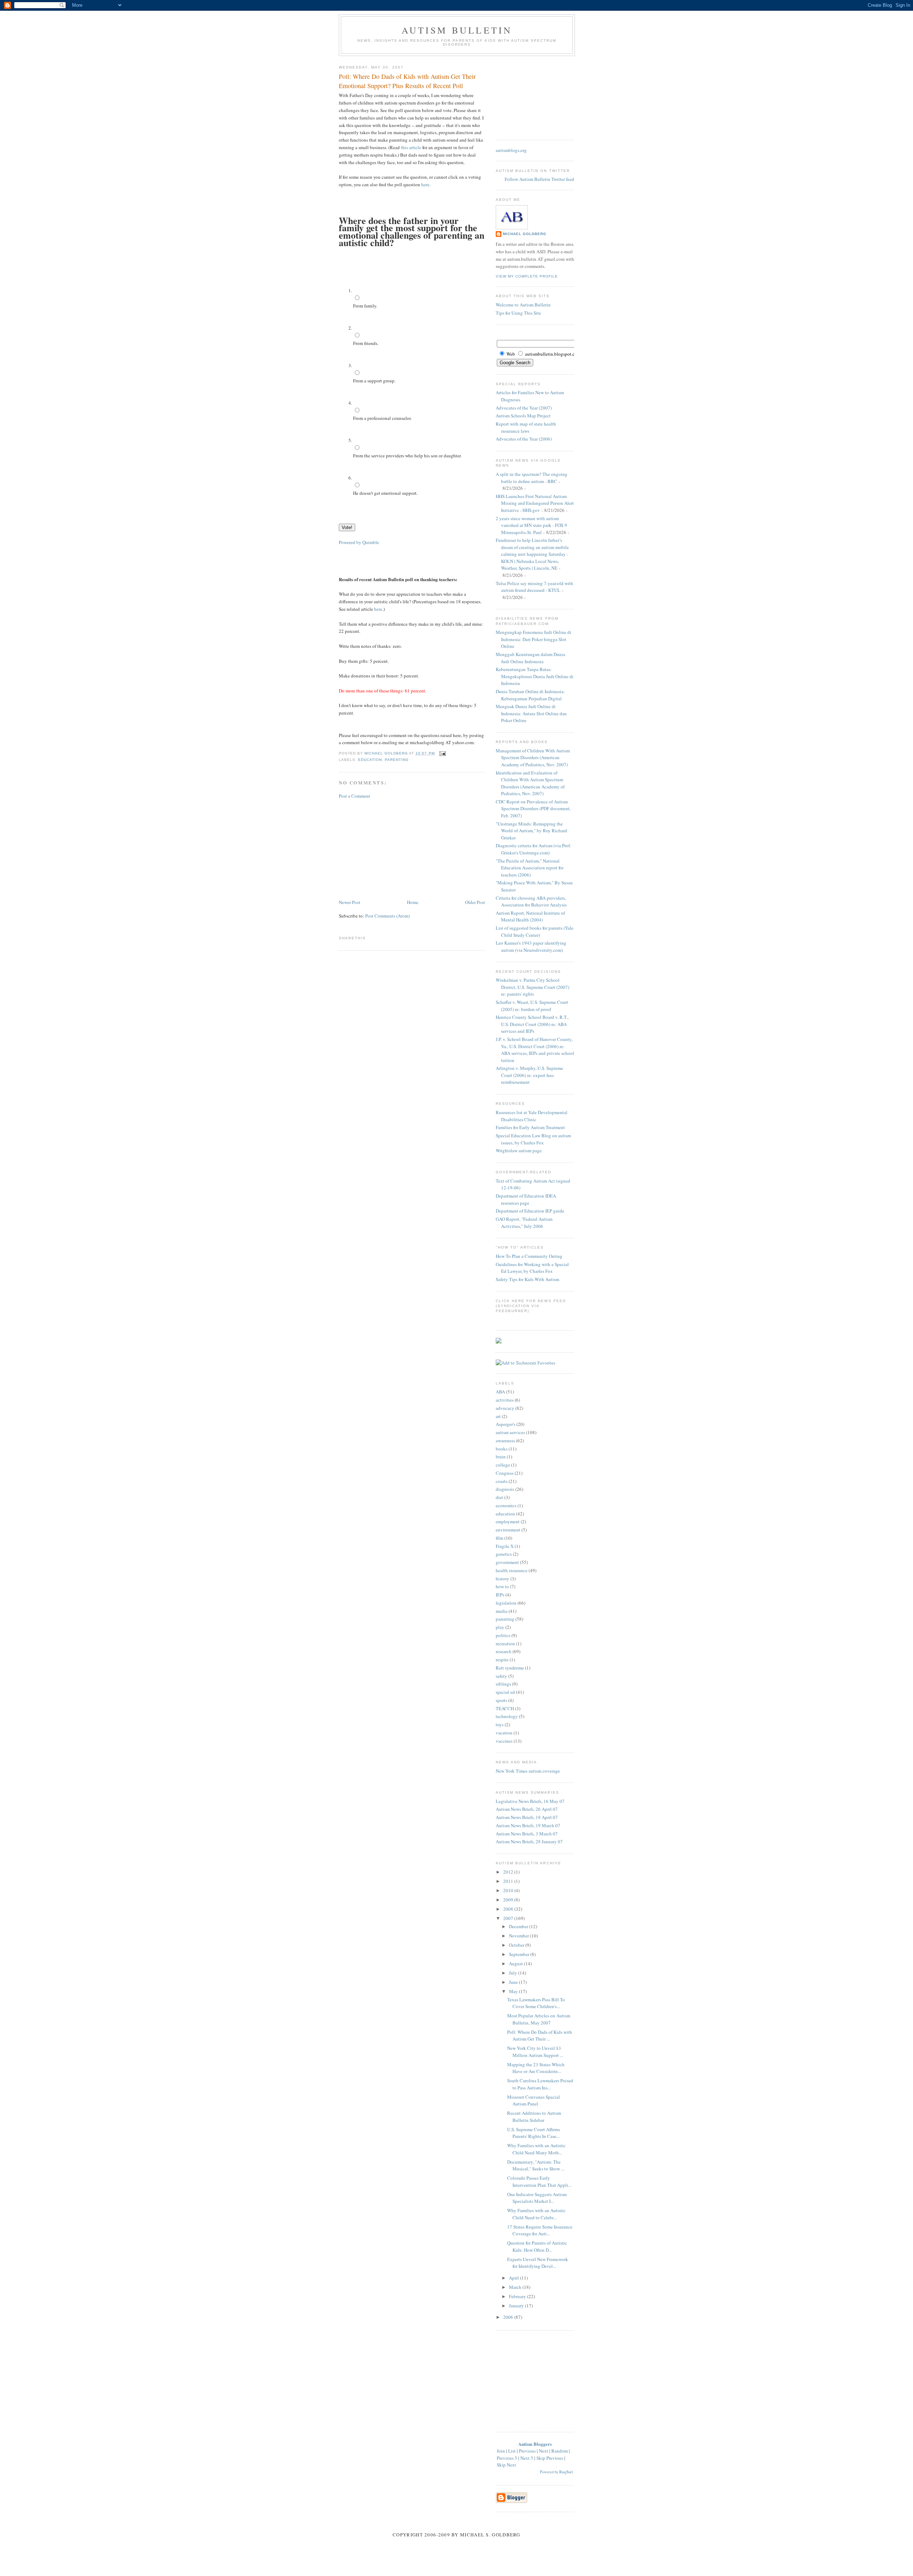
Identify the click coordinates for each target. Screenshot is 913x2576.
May (514, 1991)
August (516, 1963)
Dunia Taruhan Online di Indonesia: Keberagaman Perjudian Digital (530, 695)
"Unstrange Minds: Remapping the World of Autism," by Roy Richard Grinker (531, 831)
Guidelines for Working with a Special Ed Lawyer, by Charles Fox (532, 1268)
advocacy (505, 1408)
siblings (503, 1684)
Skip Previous (550, 2458)
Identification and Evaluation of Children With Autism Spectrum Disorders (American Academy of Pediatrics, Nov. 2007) (530, 783)
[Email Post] (442, 753)
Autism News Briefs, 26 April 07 (527, 1809)
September (520, 1954)
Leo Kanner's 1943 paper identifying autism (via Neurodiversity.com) (531, 946)
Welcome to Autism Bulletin (523, 305)
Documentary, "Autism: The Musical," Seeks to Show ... (536, 2165)
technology (507, 1716)
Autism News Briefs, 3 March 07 (527, 1834)
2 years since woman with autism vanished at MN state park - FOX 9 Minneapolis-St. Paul (531, 525)
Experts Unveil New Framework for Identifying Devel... (538, 2263)
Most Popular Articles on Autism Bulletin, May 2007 (539, 2019)
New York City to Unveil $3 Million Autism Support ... (535, 2052)
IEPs (500, 1595)
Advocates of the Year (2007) (524, 408)
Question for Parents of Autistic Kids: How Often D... (537, 2246)
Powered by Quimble (359, 542)
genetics (504, 1554)
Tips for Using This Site (518, 313)
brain (501, 1457)
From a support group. (374, 381)
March (516, 2287)
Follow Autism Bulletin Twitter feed (539, 179)
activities (505, 1400)
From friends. (366, 343)
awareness (505, 1441)
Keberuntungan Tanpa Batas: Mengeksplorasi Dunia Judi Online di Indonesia (535, 676)
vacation (504, 1733)
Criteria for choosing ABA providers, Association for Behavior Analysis (531, 901)
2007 (509, 1918)
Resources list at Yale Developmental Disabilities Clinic (532, 1116)
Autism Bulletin (457, 30)
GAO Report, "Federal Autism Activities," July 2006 (524, 1223)
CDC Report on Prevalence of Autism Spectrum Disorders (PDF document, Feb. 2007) (533, 809)
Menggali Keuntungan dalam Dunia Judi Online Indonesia (531, 658)
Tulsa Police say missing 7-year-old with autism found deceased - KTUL (534, 587)
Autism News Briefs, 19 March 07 (528, 1825)
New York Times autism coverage (528, 1771)
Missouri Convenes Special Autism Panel (534, 2100)
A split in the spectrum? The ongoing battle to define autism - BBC (532, 478)
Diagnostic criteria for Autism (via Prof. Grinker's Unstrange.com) (533, 849)
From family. (365, 306)
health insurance (512, 1570)
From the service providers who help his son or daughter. (407, 456)
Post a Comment (355, 796)
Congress (505, 1473)
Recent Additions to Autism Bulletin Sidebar (534, 2117)
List (512, 2451)
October (517, 1945)
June (514, 1982)
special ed (505, 1692)
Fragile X (505, 1546)
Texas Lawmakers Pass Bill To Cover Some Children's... (536, 2003)
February (518, 2296)
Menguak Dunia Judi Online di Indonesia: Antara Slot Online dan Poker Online (531, 713)
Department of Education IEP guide (530, 1211)
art (498, 1416)
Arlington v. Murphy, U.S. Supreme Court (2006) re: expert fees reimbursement (529, 1075)
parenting (397, 760)
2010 (509, 1890)
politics (503, 1635)
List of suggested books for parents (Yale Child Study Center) (535, 931)
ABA (500, 1392)
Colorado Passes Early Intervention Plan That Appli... (539, 2181)
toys (500, 1724)
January (517, 2306)
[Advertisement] (392, 848)
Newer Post (350, 902)
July (514, 1973)
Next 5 (527, 2458)
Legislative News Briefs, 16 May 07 (530, 1801)
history (503, 1579)
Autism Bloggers (535, 2444)
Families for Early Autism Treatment (530, 1127)
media (502, 1611)
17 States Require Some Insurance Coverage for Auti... (540, 2230)
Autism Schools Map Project (523, 416)
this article (411, 147)
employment (508, 1521)
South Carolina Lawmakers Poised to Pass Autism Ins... (540, 2084)
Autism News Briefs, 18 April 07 (527, 1817)
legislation (506, 1603)
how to (502, 1586)
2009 (509, 1900)
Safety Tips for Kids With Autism (527, 1279)
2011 (509, 1881)
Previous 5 (507, 2458)
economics (506, 1505)
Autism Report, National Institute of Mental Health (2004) (530, 916)
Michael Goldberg (525, 234)
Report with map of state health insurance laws (526, 427)
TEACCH (505, 1708)
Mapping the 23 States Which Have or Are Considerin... (536, 2068)
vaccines (504, 1741)
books (502, 1449)
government (507, 1562)
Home (413, 902)
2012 (509, 1872)
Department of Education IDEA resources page (526, 1199)
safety (501, 1676)
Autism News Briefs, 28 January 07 (529, 1841)
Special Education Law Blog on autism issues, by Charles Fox (533, 1139)
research (504, 1651)
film (499, 1538)
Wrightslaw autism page (519, 1150)
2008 (509, 1909)
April (514, 2278)
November (519, 1936)
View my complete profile (527, 276)
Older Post (475, 902)
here (425, 184)
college (503, 1465)
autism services (510, 1432)
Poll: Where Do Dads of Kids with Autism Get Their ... (540, 2036)
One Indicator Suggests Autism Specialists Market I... (537, 2198)
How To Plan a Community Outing (529, 1256)
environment (508, 1530)
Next (544, 2451)
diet (499, 1497)
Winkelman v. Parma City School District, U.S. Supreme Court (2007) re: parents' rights (532, 987)
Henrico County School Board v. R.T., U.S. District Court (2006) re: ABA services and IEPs (532, 1024)
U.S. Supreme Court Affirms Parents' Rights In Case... (534, 2133)
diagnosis (505, 1489)
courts (502, 1481)
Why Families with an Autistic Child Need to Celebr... (536, 2214)
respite (502, 1660)
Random (560, 2451)
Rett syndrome (510, 1668)
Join (501, 2451)
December (519, 1926)
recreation (505, 1643)
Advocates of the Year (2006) (524, 439)
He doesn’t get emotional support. (385, 493)
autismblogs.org (511, 150)
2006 (509, 2317)
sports (501, 1700)
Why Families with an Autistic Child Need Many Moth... (536, 2149)
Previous (527, 2451)
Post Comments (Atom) (387, 916)
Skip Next (506, 2465)
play (500, 1627)
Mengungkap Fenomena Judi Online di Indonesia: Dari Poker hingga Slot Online (534, 639)
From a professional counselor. (382, 418)
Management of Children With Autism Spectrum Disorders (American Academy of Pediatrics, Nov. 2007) (533, 758)
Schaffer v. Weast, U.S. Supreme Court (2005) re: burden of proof (532, 1006)
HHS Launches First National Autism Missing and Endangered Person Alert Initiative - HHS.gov (535, 503)
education (370, 760)
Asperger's (506, 1424)
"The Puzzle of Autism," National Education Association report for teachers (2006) (530, 868)
